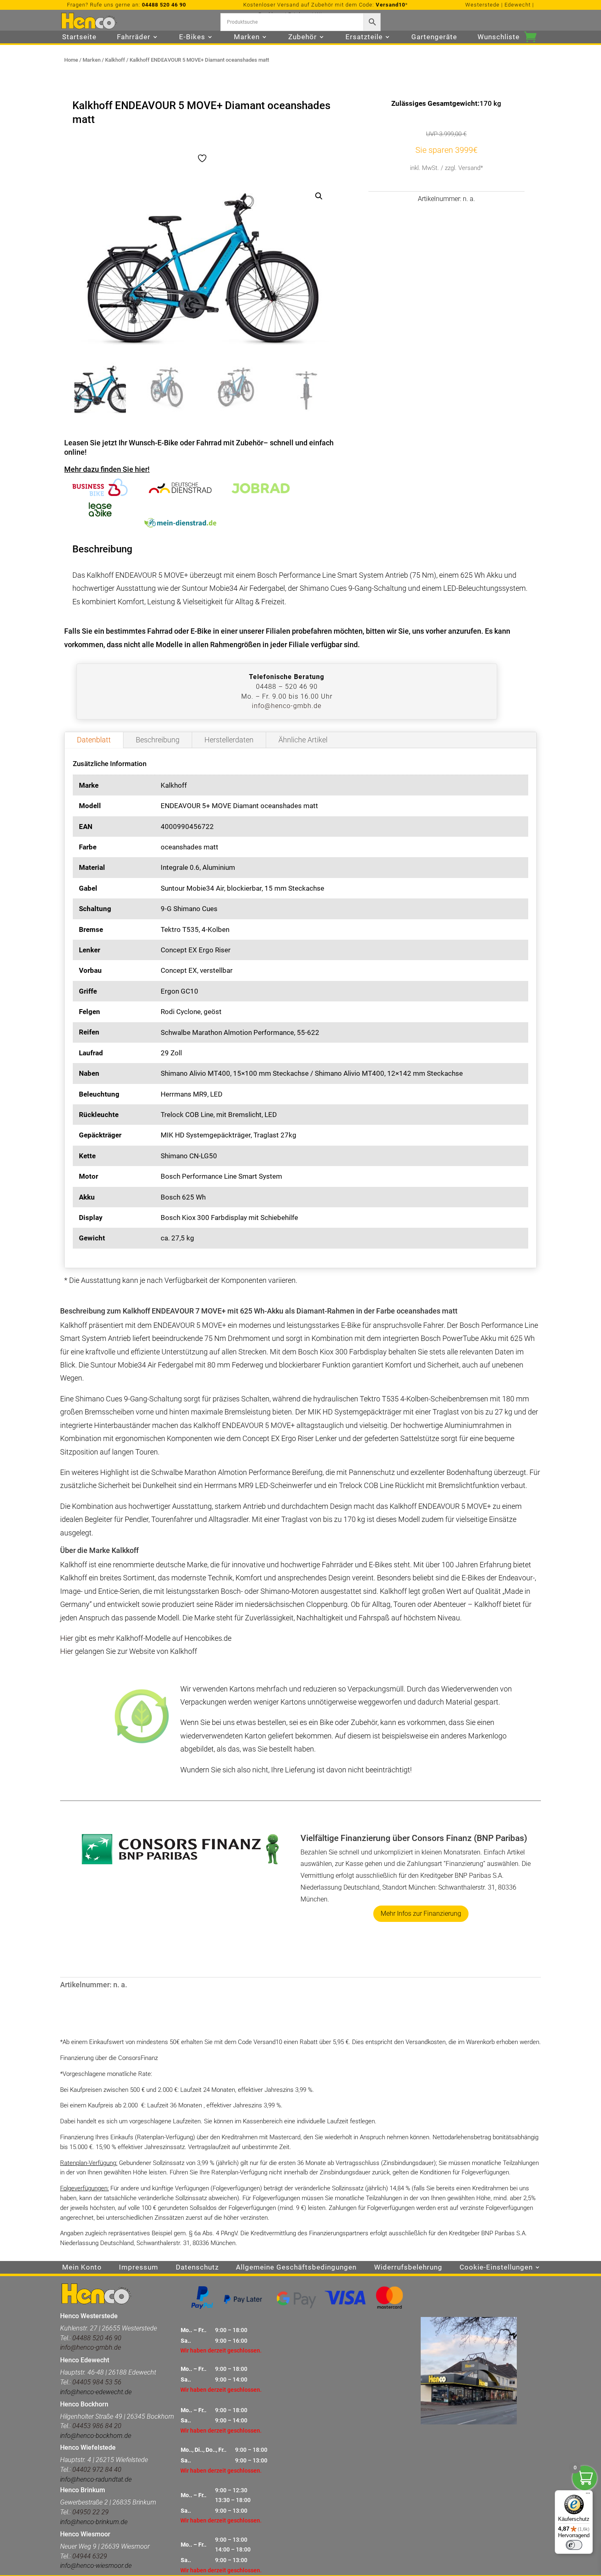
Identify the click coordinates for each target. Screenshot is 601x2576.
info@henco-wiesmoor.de (96, 2566)
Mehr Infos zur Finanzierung (421, 1914)
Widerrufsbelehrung (408, 2268)
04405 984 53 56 (97, 2382)
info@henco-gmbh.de (287, 706)
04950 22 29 (91, 2512)
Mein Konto (82, 2268)
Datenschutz (197, 2268)
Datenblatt (94, 740)
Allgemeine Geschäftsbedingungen (296, 2268)
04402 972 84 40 (97, 2470)
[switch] (574, 2545)
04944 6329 (90, 2556)
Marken (92, 60)
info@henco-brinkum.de (94, 2522)
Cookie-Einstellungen (496, 2268)
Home (71, 60)
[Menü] (588, 2495)
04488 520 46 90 (164, 5)
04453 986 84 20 (96, 2426)
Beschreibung (158, 740)
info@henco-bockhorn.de (96, 2436)
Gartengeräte (434, 37)
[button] (319, 196)
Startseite (79, 37)
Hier (67, 1638)
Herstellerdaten (229, 740)
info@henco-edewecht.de (96, 2392)
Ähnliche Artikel (303, 740)
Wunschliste (499, 37)
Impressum (139, 2268)
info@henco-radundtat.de (96, 2479)
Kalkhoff (115, 60)
